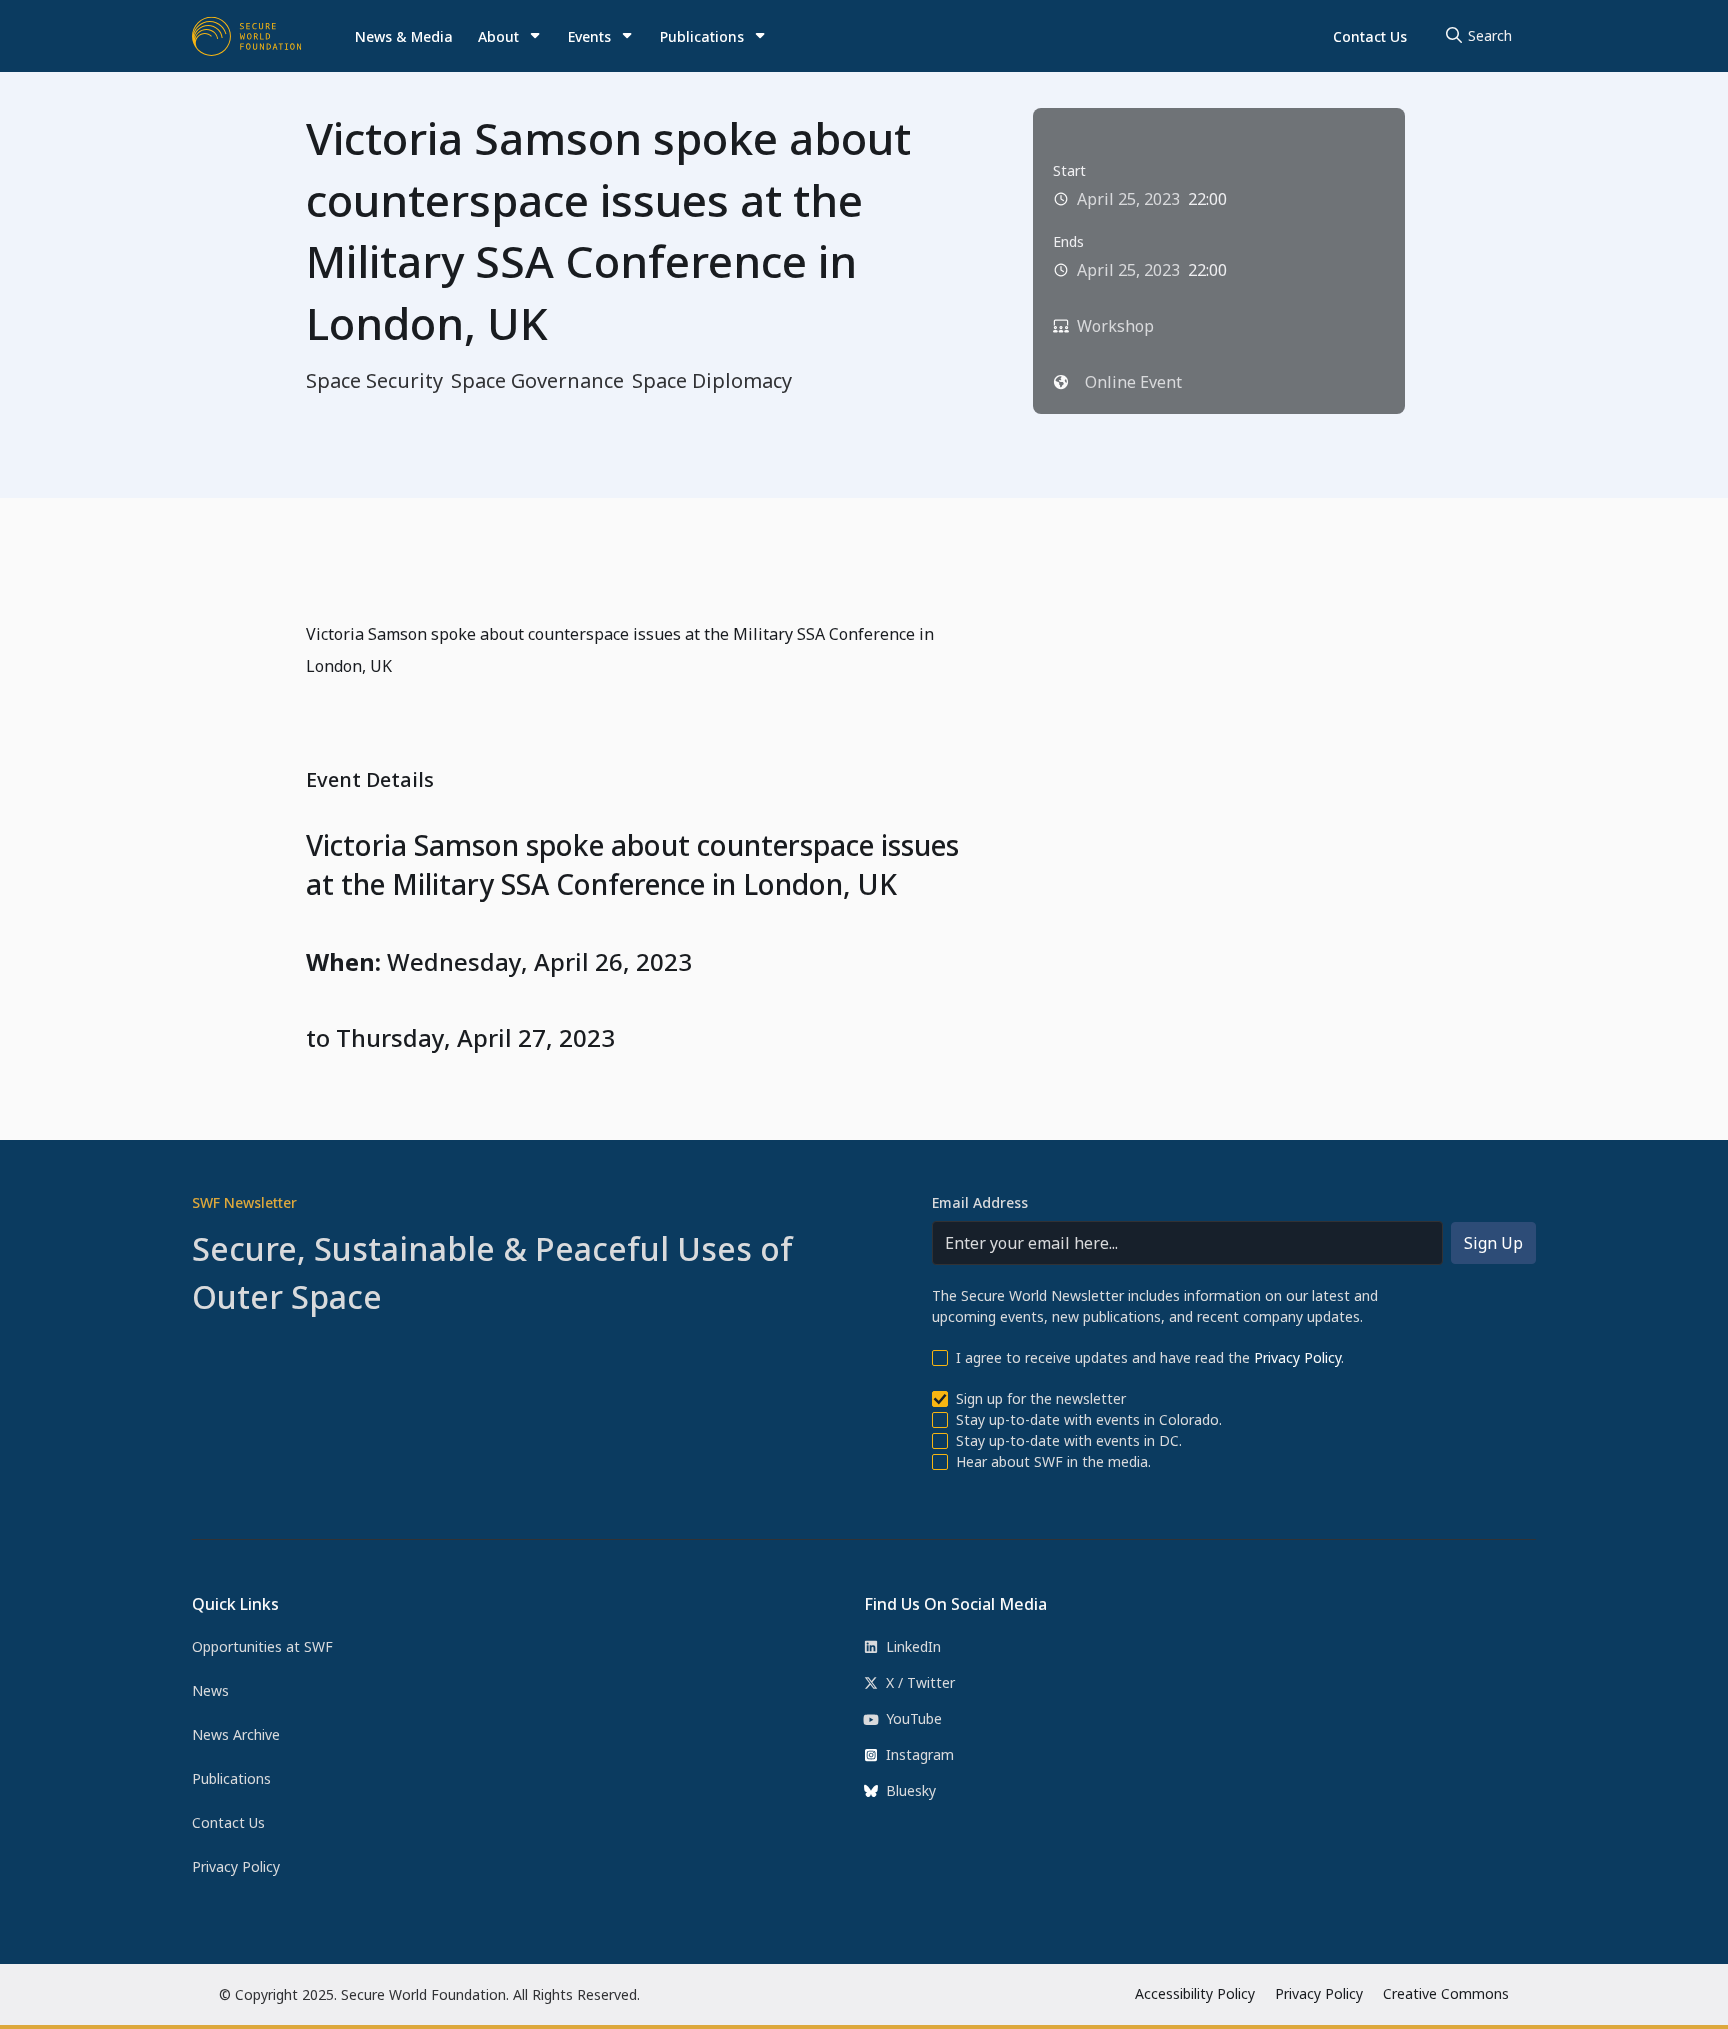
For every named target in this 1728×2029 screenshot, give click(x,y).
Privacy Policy (1297, 1357)
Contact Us (1370, 36)
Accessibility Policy (1195, 1993)
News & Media (404, 36)
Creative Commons (1446, 1993)
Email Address (980, 1202)
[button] (510, 36)
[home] (247, 36)
